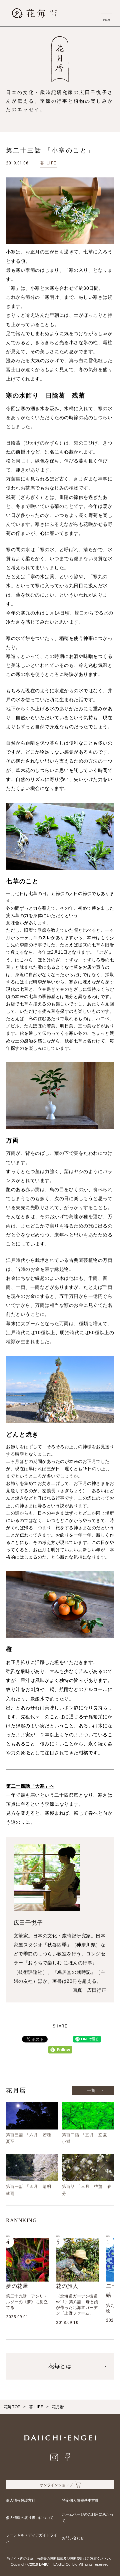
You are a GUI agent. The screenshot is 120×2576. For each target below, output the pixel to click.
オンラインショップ (56, 2485)
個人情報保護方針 (21, 2500)
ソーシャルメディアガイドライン (32, 2538)
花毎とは (60, 2366)
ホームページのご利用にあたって (88, 2517)
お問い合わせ (73, 2538)
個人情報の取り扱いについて (30, 2518)
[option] (28, 2279)
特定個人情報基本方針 (80, 2500)
